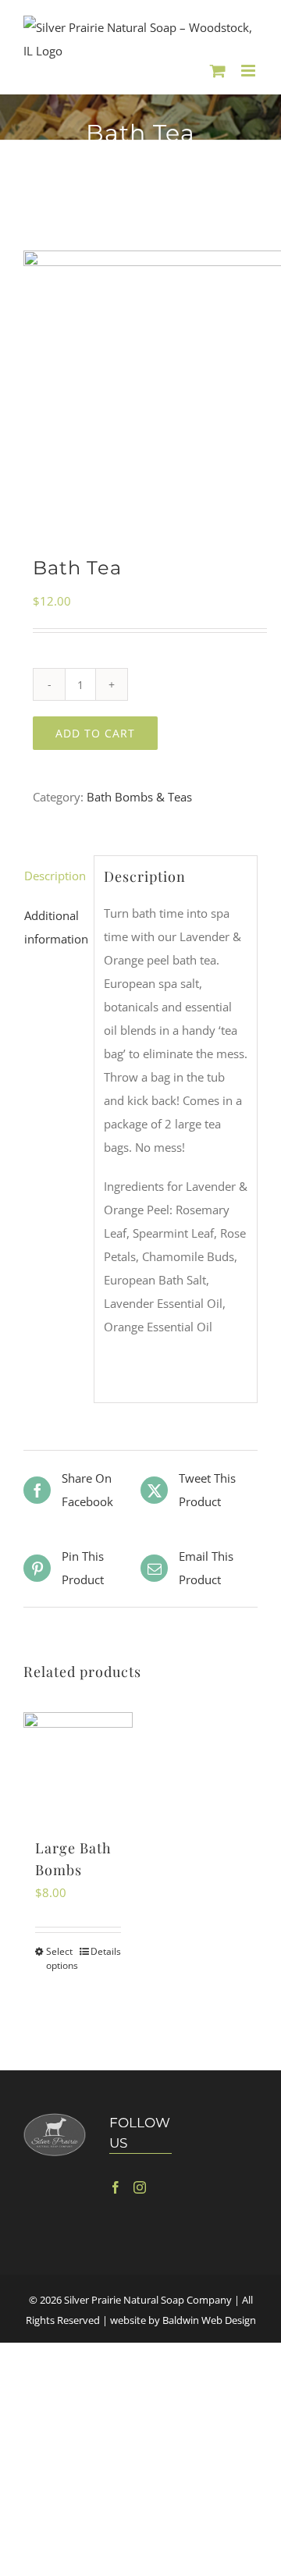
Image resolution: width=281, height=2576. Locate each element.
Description (54, 876)
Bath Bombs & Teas (139, 797)
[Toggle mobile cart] (218, 71)
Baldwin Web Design (209, 2320)
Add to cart (95, 733)
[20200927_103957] (140, 383)
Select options (62, 1958)
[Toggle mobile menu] (249, 71)
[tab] (54, 876)
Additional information (54, 927)
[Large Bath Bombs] (78, 1767)
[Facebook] (116, 2187)
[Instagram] (140, 2187)
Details (106, 1951)
